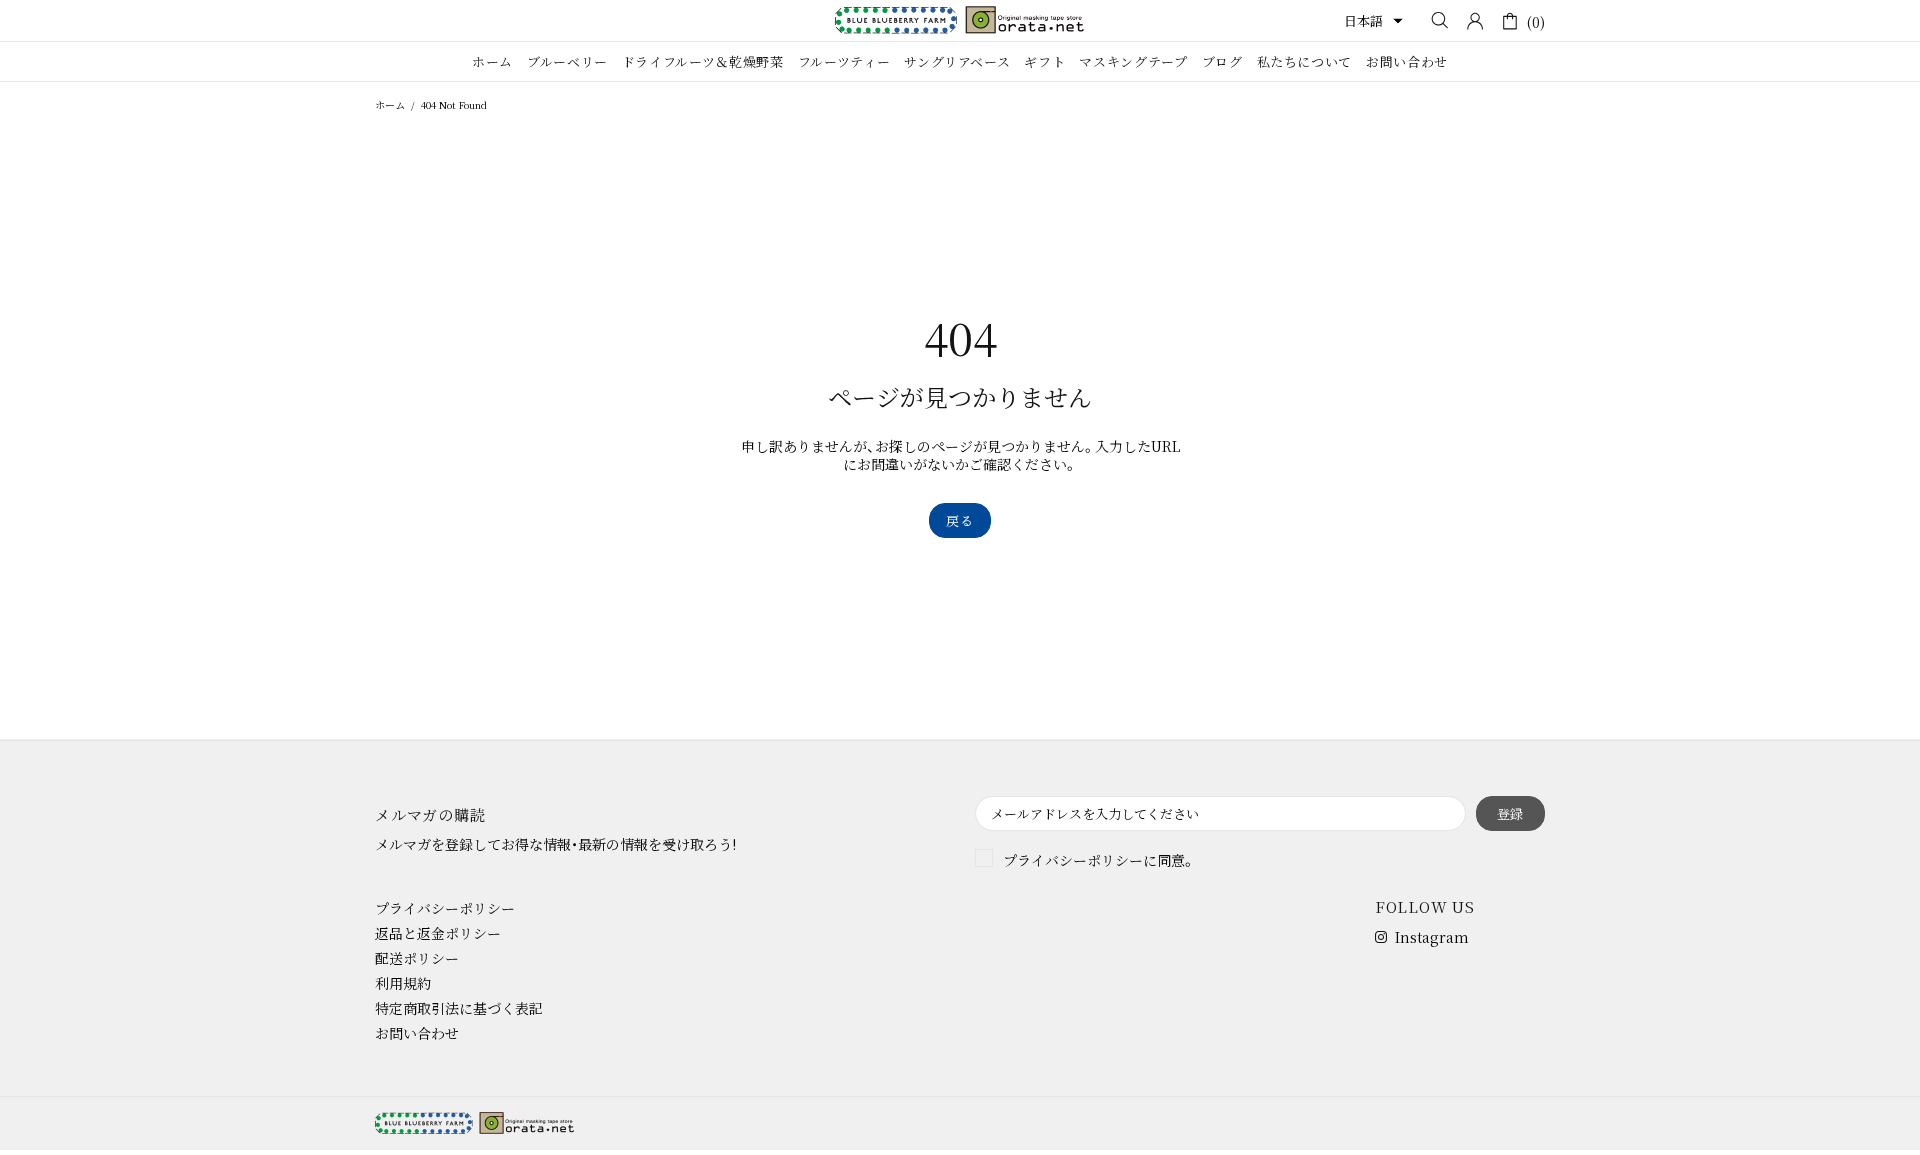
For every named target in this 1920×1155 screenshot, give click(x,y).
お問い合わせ (417, 1033)
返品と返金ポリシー (438, 933)
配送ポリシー (417, 958)
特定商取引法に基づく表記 (459, 1008)
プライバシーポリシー (1073, 860)
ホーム (390, 104)
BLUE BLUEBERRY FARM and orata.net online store (960, 20)
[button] (1373, 21)
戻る (959, 520)
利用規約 (403, 983)
